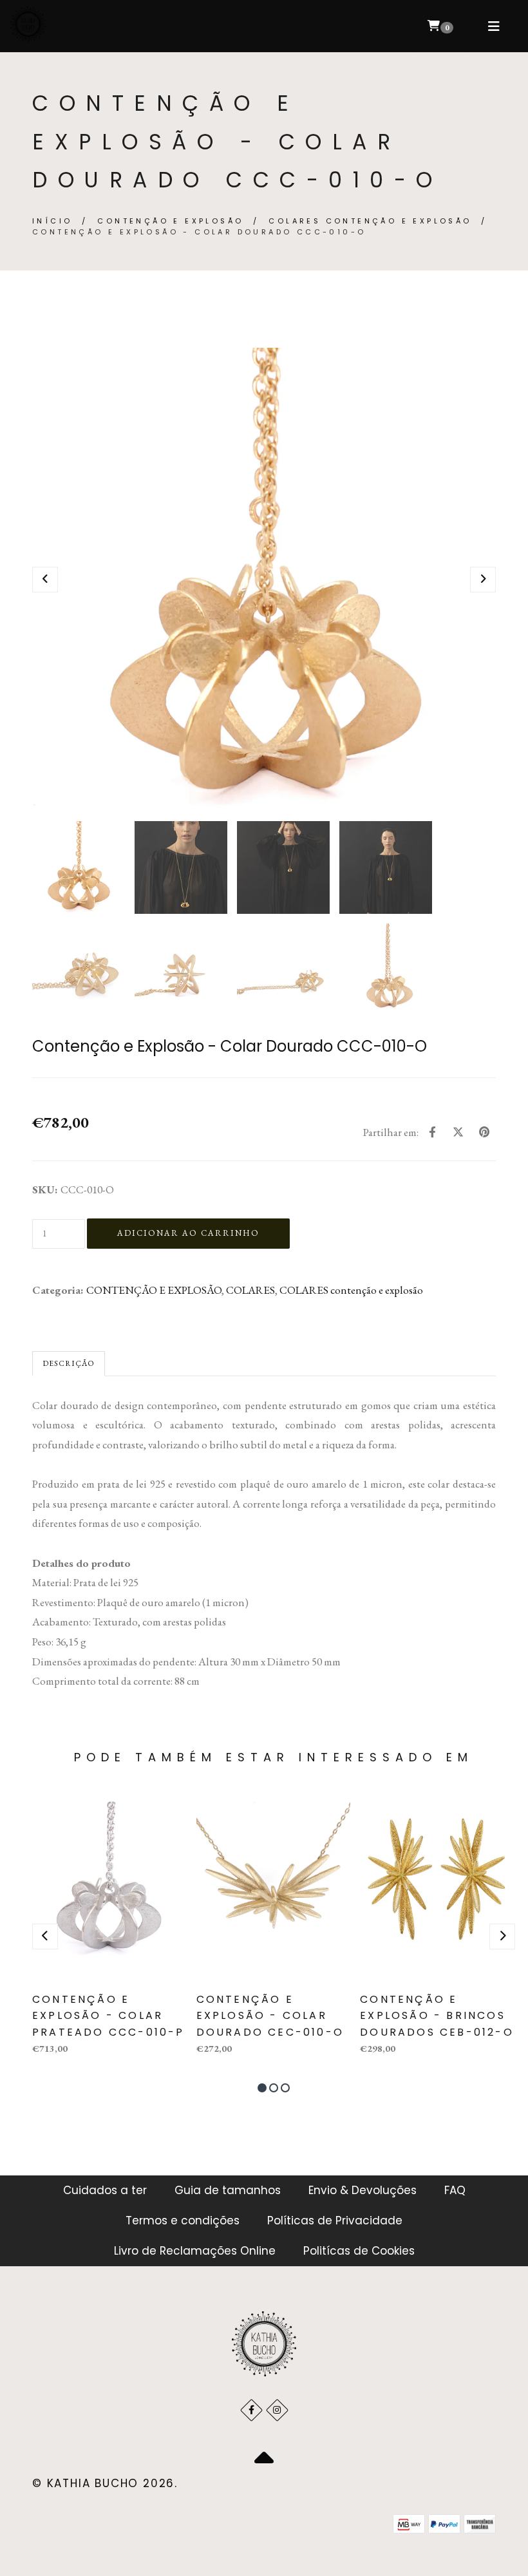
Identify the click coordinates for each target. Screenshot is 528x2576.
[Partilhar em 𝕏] (458, 1132)
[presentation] (45, 580)
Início (52, 221)
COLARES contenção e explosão (370, 221)
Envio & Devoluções (363, 2190)
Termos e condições (183, 2221)
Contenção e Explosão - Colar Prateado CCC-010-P (108, 2016)
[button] (262, 2088)
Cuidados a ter (105, 2190)
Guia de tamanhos (228, 2190)
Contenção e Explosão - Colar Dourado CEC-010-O (270, 2016)
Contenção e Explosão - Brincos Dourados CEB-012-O (437, 2016)
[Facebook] (432, 1132)
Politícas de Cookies (359, 2251)
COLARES (250, 1290)
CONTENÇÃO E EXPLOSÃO (170, 221)
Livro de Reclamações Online (195, 2251)
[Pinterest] (484, 1132)
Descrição (69, 1363)
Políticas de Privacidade (335, 2221)
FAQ (455, 2190)
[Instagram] (277, 2410)
